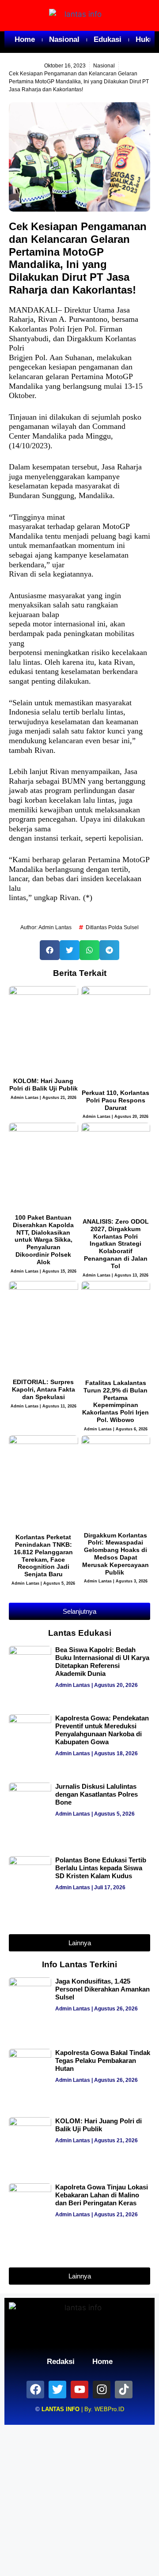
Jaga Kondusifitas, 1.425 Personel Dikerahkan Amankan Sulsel (102, 1989)
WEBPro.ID (109, 2409)
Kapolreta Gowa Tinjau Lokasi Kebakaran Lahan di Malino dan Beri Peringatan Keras (102, 2195)
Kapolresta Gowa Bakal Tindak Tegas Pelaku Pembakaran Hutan (103, 2060)
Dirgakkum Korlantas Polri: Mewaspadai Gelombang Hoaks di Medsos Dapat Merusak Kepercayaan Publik (115, 1554)
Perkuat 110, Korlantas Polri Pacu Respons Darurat (115, 1100)
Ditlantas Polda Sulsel (112, 927)
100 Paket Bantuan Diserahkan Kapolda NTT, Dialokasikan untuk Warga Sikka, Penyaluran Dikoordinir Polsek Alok (43, 1240)
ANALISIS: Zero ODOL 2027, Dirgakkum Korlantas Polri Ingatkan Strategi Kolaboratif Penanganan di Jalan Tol (116, 1244)
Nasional (64, 39)
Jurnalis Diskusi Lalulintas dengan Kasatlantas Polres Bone (97, 1794)
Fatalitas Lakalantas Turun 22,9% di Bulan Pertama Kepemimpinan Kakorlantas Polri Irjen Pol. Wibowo (115, 1401)
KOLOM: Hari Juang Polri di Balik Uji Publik (44, 1085)
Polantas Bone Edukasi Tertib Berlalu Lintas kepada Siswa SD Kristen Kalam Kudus (101, 1868)
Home (25, 39)
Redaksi (61, 2362)
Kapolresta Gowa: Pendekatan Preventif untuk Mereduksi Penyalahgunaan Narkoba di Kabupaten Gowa (102, 1730)
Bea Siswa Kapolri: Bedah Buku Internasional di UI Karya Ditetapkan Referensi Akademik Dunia (102, 1662)
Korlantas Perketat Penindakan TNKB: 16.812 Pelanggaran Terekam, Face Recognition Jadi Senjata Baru (43, 1556)
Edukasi (108, 39)
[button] (50, 950)
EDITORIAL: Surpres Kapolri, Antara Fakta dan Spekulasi (44, 1389)
